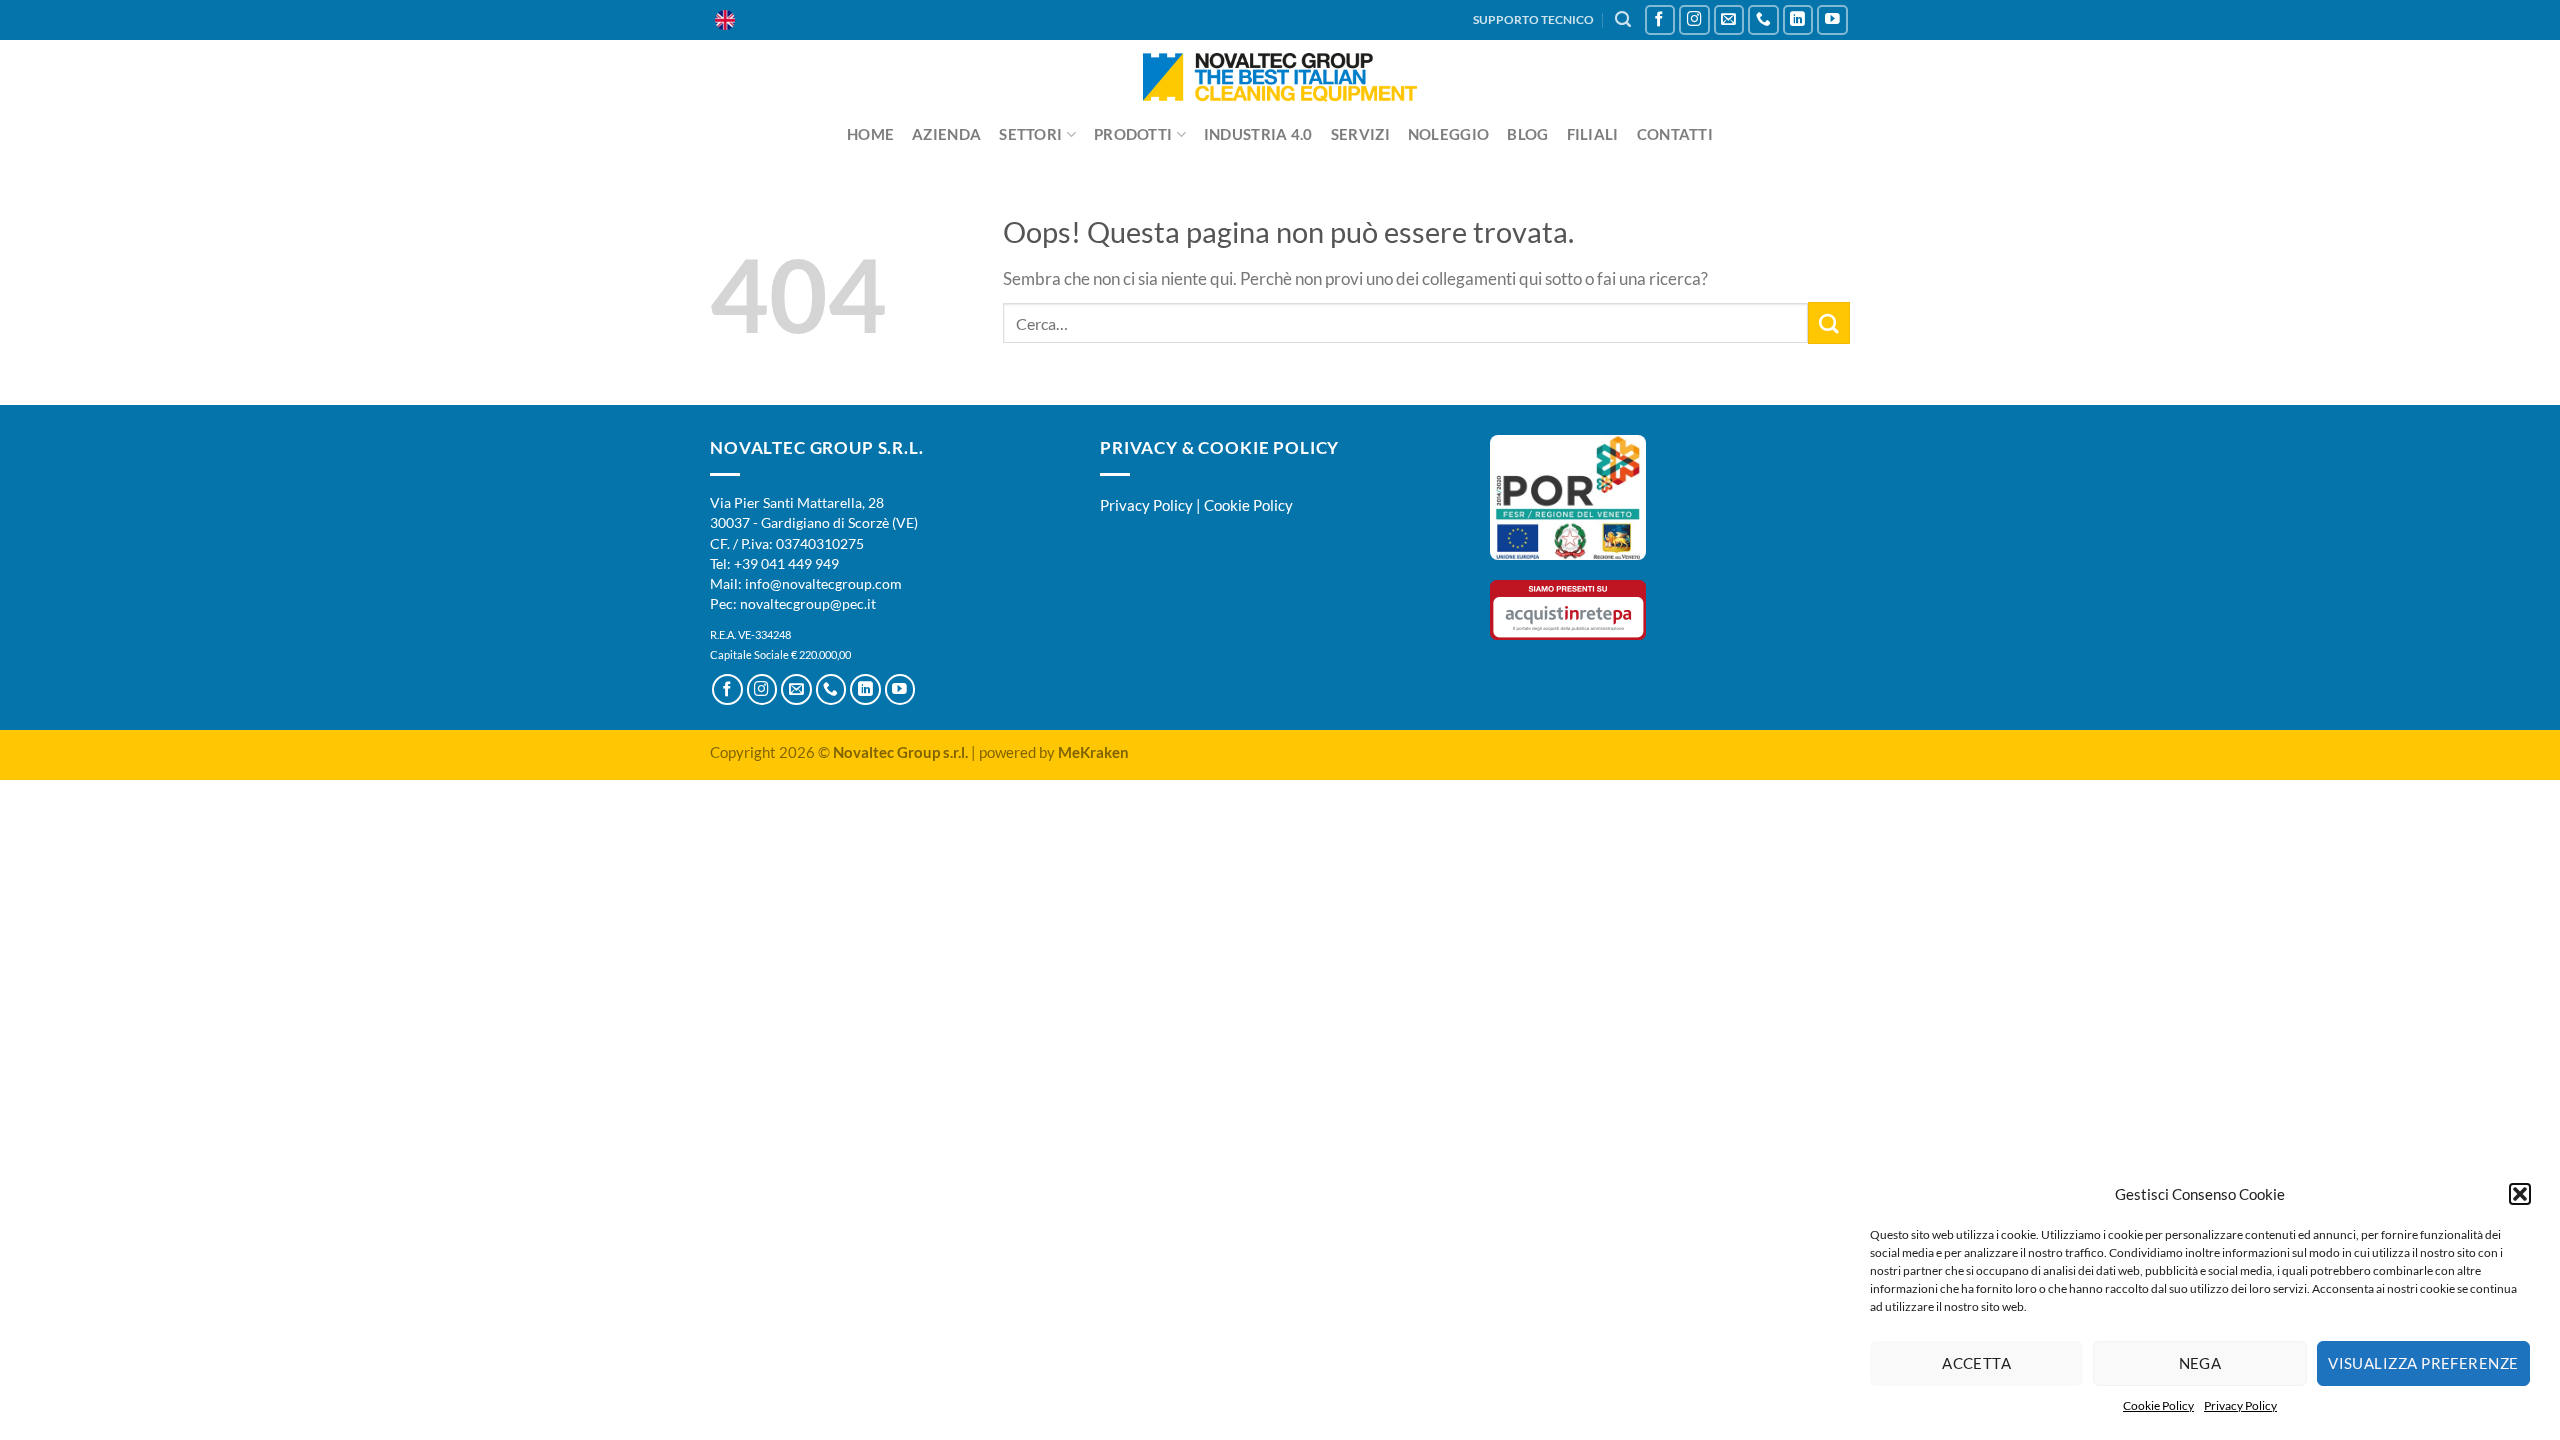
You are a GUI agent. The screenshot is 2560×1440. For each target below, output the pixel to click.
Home (870, 134)
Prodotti (1133, 134)
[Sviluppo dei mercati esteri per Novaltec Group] (1568, 495)
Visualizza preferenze (2423, 1363)
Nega (2200, 1363)
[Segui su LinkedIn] (1798, 20)
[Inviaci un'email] (1729, 20)
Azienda (946, 134)
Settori (1030, 134)
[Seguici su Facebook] (1660, 20)
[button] (2520, 1194)
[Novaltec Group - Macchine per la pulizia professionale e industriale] (1280, 78)
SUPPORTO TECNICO (1533, 19)
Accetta (1976, 1363)
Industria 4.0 (1258, 134)
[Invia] (1829, 322)
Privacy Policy (2240, 1405)
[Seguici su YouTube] (1832, 20)
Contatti (1675, 134)
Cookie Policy (2158, 1405)
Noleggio (1448, 134)
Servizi (1360, 134)
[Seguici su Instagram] (1694, 20)
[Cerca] (1623, 19)
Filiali (1593, 134)
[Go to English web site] (725, 20)
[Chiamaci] (1763, 20)
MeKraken (1093, 752)
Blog (1527, 134)
